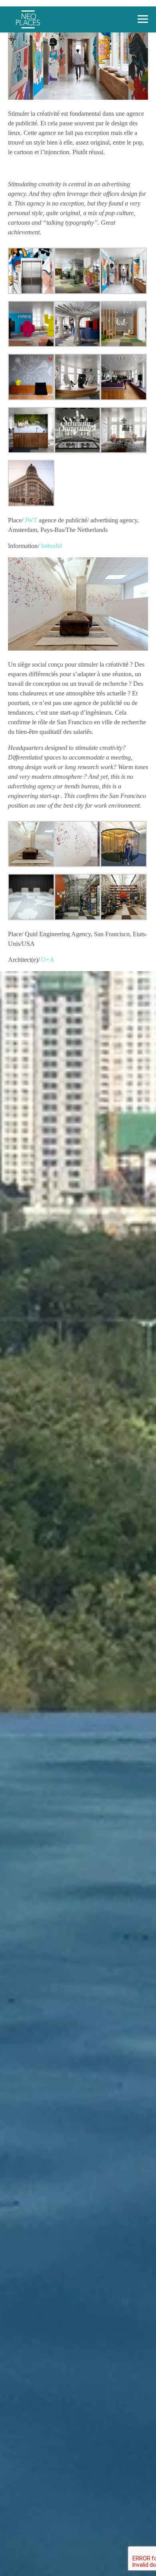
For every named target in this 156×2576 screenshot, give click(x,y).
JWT (31, 520)
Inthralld (51, 546)
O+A (48, 960)
